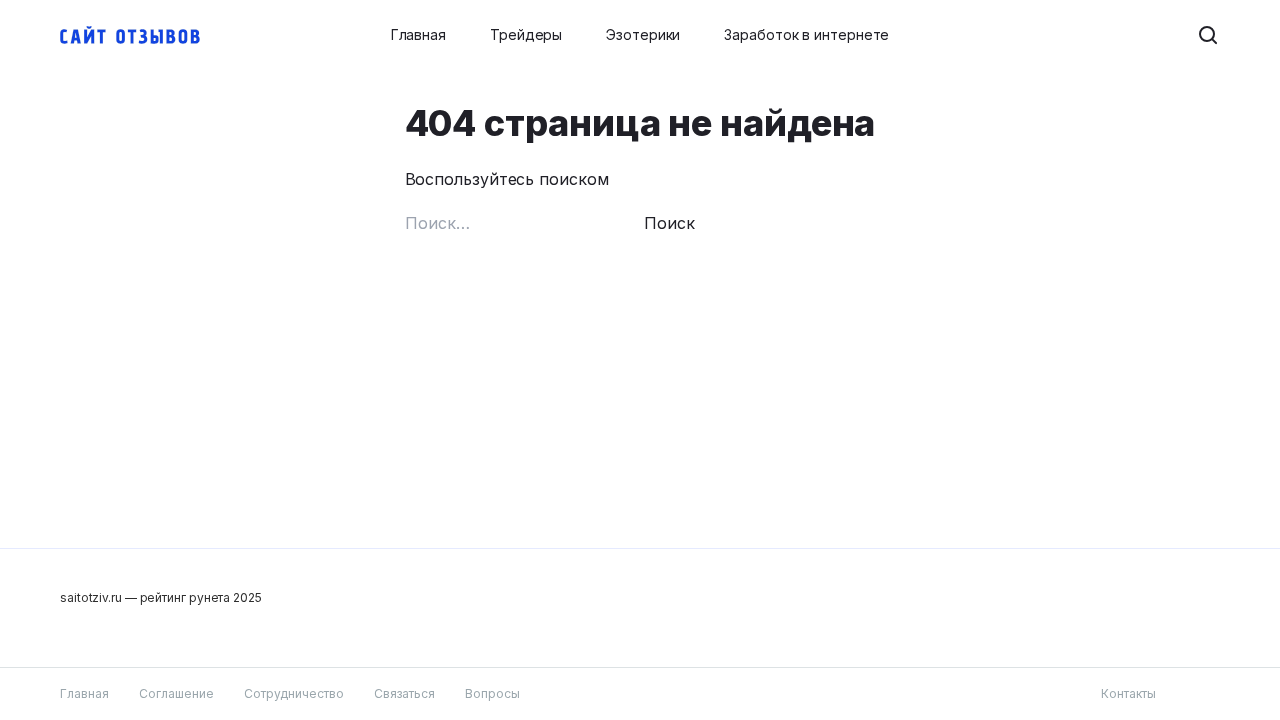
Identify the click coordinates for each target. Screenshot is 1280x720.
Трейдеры (526, 34)
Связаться (404, 693)
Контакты (1128, 693)
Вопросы (492, 693)
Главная (418, 34)
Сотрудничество (294, 693)
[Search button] (1208, 35)
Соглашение (176, 693)
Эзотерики (643, 34)
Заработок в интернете (806, 34)
